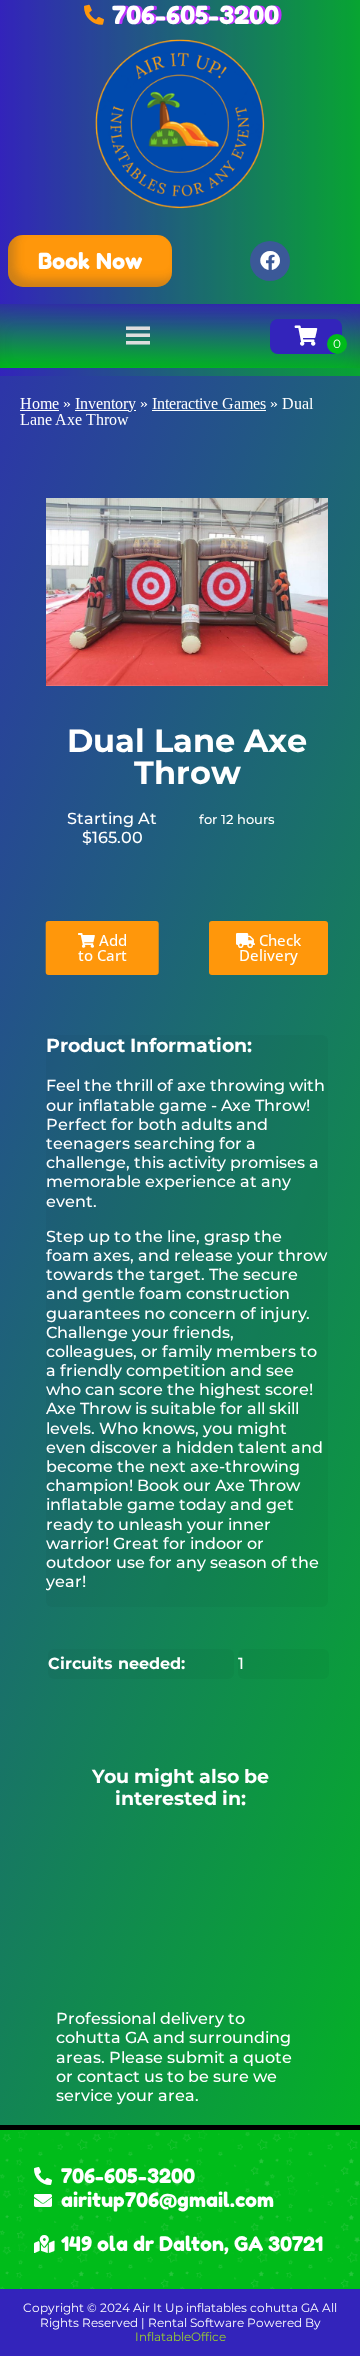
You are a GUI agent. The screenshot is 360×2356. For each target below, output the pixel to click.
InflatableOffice (180, 2336)
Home (39, 403)
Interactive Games (209, 403)
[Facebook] (270, 261)
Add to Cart (102, 947)
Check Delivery (270, 947)
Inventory (105, 403)
